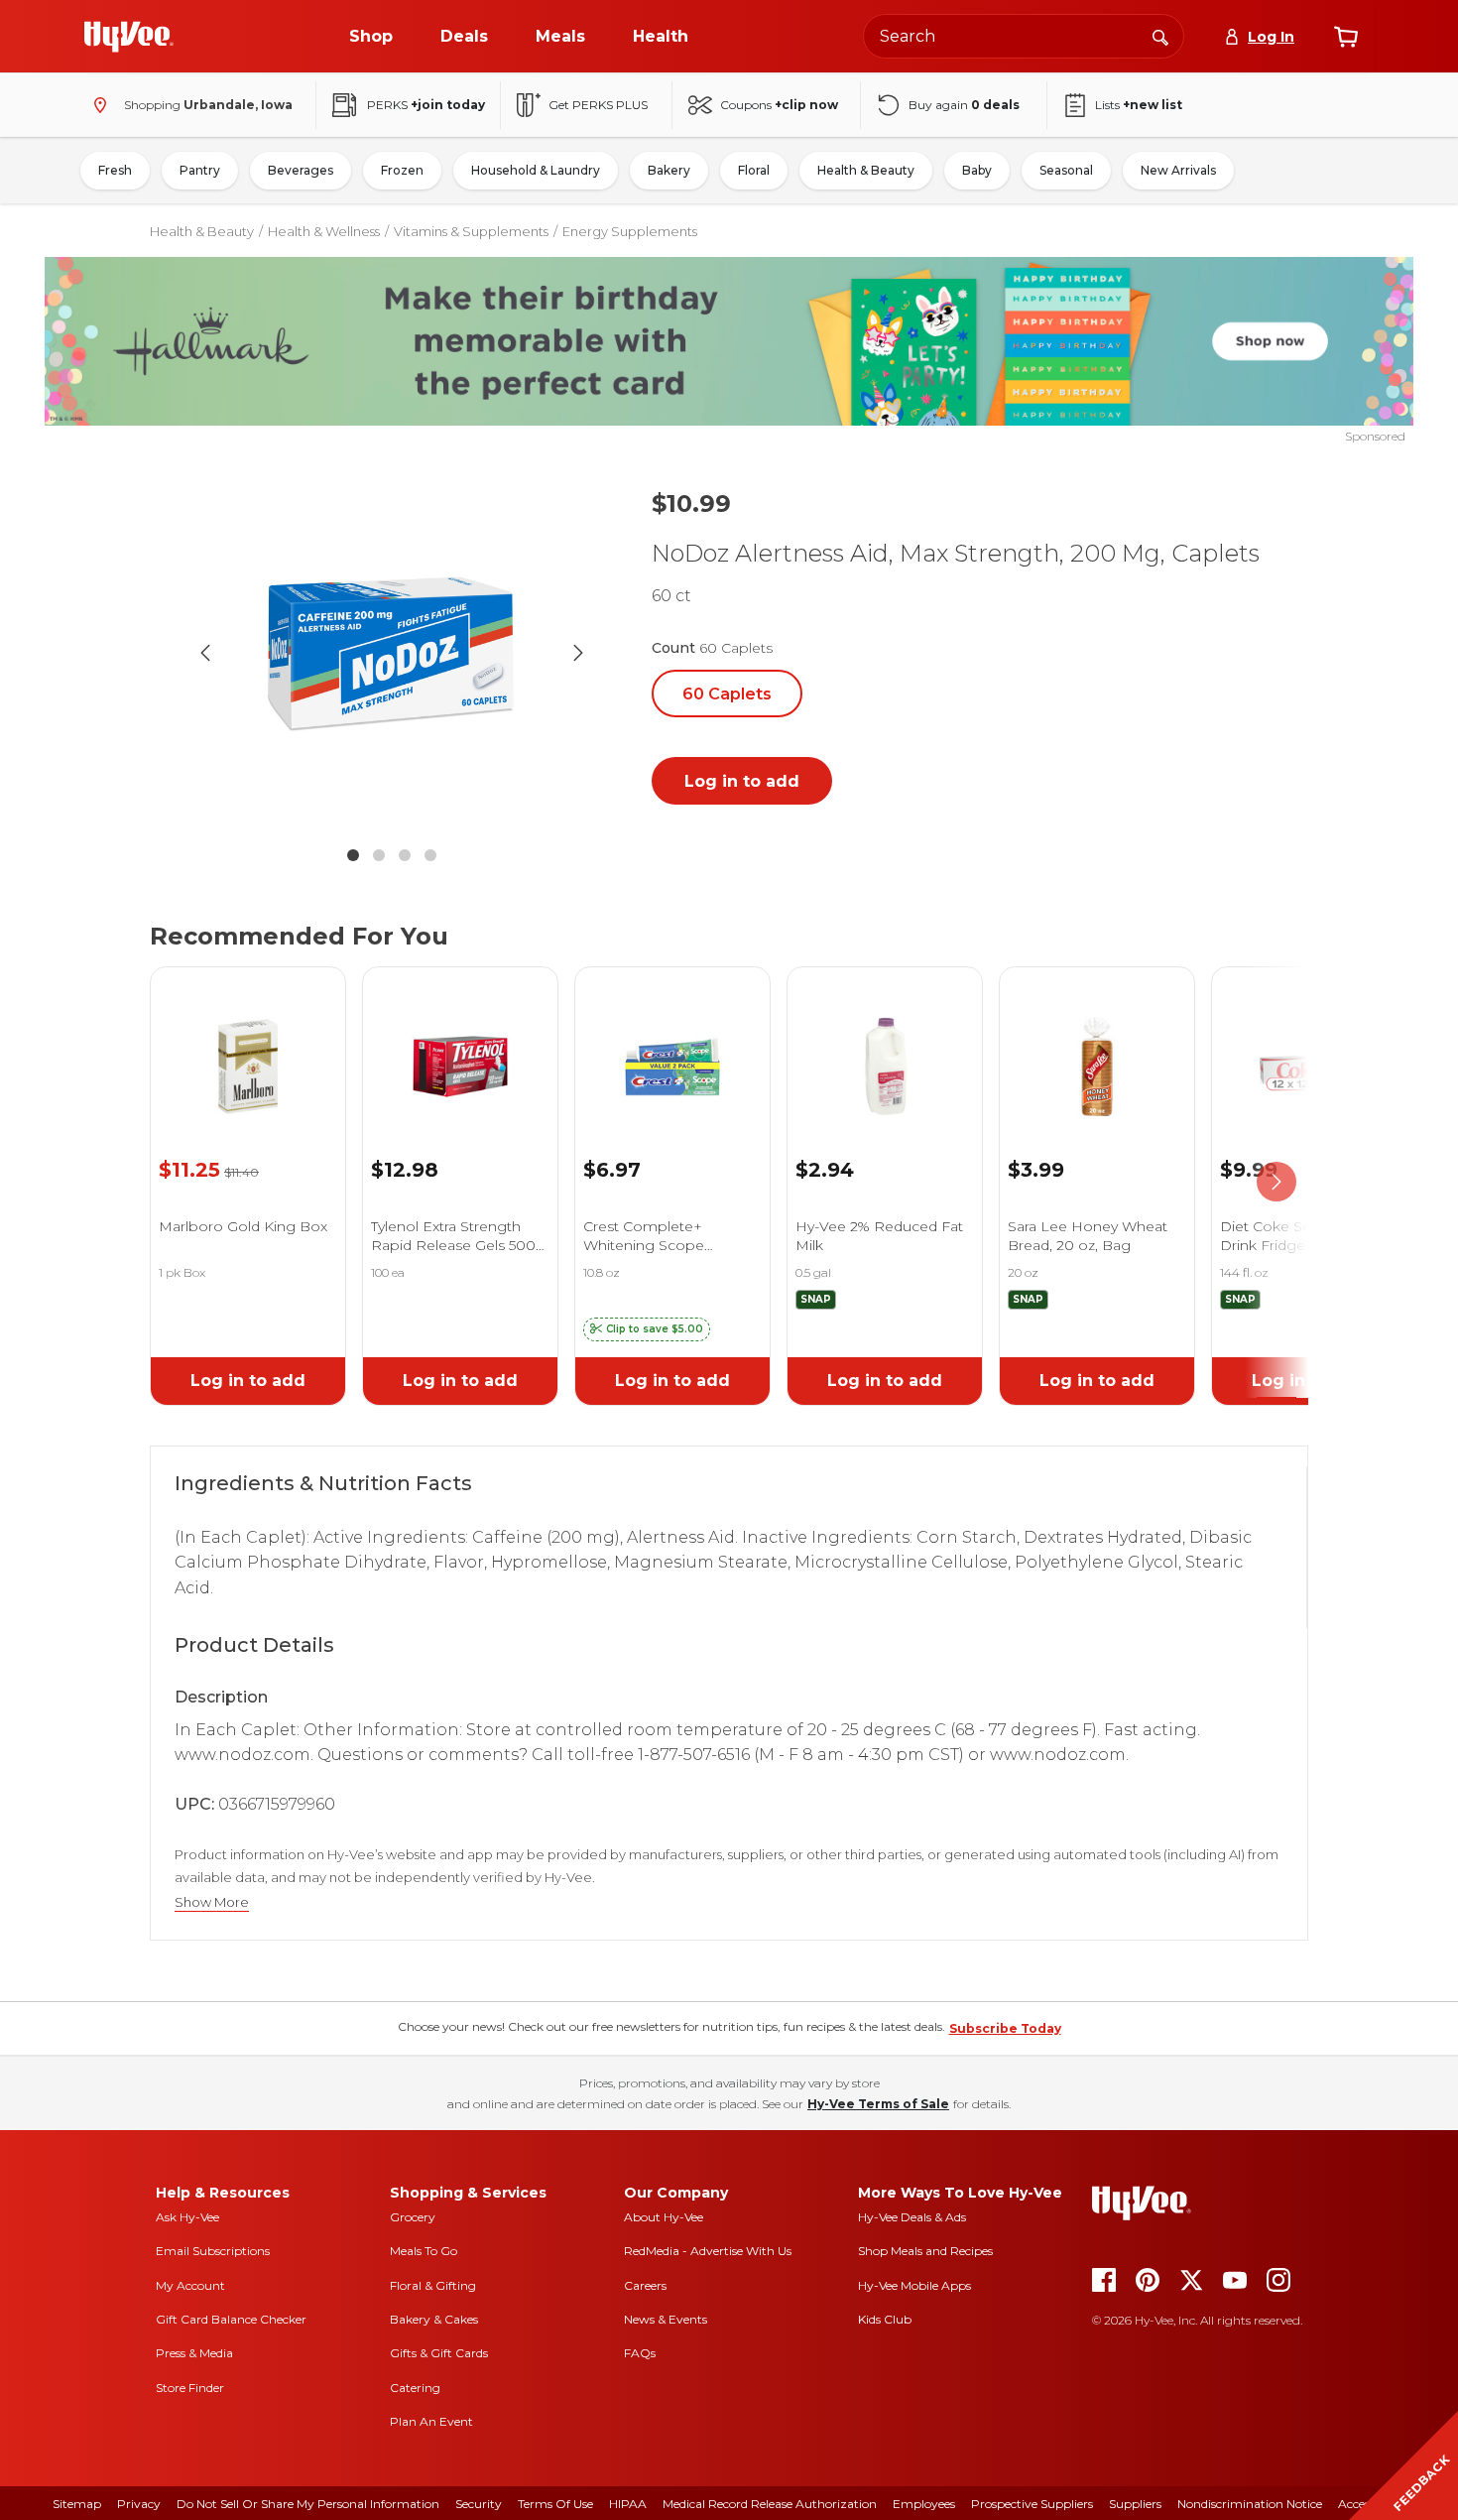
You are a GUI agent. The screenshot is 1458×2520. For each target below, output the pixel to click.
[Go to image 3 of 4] (405, 855)
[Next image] (578, 653)
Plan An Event (431, 2421)
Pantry (200, 170)
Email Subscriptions (213, 2251)
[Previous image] (205, 653)
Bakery (669, 170)
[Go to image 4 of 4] (430, 855)
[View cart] (1346, 37)
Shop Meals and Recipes (925, 2251)
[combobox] (1024, 36)
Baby (977, 170)
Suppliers (1135, 2504)
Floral (754, 170)
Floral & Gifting (433, 2285)
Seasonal (1066, 170)
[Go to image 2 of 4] (379, 855)
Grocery (413, 2217)
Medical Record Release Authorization (770, 2504)
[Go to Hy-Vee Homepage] (129, 37)
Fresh (115, 170)
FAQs (640, 2353)
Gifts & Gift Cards (439, 2353)
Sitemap (77, 2504)
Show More (212, 1902)
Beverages (301, 170)
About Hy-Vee (664, 2217)
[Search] (1160, 36)
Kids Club (885, 2319)
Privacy (139, 2504)
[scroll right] (1276, 1182)
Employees (924, 2504)
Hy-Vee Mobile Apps (914, 2285)
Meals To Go (424, 2251)
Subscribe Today (1005, 2028)
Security (479, 2504)
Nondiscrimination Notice (1250, 2504)
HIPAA (628, 2504)
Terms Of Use (555, 2504)
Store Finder (190, 2388)
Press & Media (194, 2353)
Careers (645, 2285)
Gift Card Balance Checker (231, 2319)
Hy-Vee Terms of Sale (878, 2104)
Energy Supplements (630, 231)
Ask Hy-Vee (187, 2217)
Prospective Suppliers (1032, 2504)
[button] (647, 1329)
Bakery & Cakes (434, 2319)
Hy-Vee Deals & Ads (912, 2217)
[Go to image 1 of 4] (353, 855)
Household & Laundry (536, 170)
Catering (415, 2388)
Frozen (402, 170)
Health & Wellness (324, 231)
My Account (190, 2285)
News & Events (666, 2319)
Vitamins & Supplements (471, 231)
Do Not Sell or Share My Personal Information (308, 2504)
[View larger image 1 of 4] (392, 653)
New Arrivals (1178, 170)
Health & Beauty (866, 170)
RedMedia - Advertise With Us (708, 2251)
